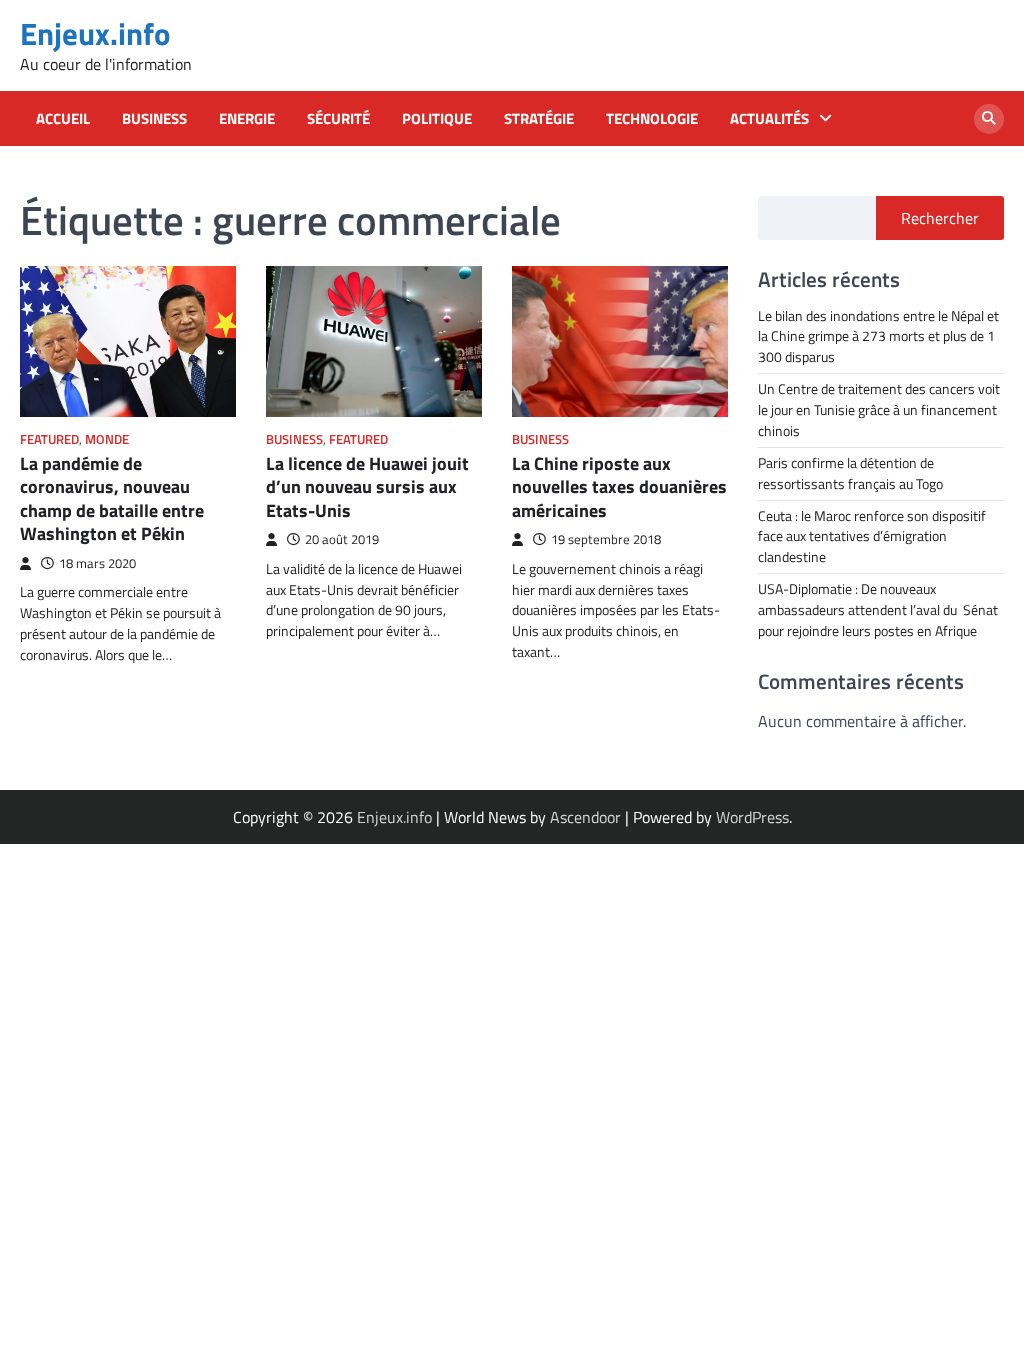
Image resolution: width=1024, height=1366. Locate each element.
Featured (49, 439)
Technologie (652, 119)
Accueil (63, 119)
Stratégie (539, 119)
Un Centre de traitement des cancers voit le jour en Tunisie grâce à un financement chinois (879, 409)
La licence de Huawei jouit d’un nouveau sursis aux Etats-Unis (367, 487)
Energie (247, 119)
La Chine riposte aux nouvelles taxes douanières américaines (619, 487)
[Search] (989, 119)
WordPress (752, 817)
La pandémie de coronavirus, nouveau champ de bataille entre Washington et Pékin (112, 498)
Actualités (769, 119)
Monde (107, 439)
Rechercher (940, 218)
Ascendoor (585, 817)
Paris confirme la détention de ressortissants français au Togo (850, 473)
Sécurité (338, 119)
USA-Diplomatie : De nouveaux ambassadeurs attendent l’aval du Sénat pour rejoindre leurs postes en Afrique (878, 609)
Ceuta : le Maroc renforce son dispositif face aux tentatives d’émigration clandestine (872, 536)
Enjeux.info (95, 33)
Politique (437, 119)
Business (154, 119)
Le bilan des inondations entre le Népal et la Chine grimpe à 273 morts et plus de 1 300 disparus (878, 336)
